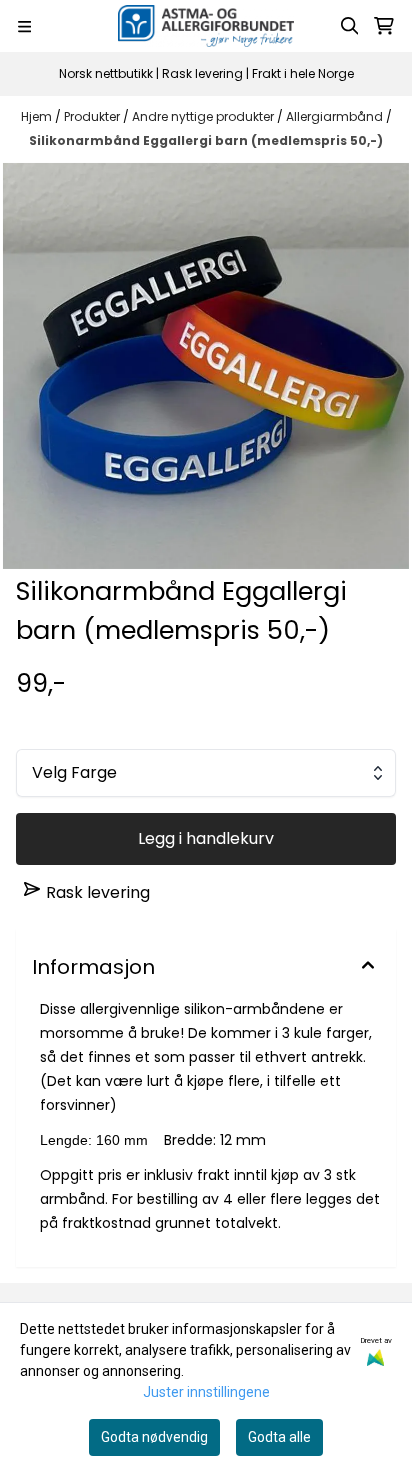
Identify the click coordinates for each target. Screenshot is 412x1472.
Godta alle (279, 1437)
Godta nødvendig (154, 1437)
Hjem (38, 116)
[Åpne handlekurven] (384, 26)
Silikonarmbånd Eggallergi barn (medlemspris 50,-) (206, 140)
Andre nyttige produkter (204, 116)
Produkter (93, 116)
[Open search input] (350, 26)
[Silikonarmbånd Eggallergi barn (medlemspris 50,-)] (206, 366)
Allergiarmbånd (336, 116)
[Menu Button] (24, 26)
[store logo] (206, 26)
